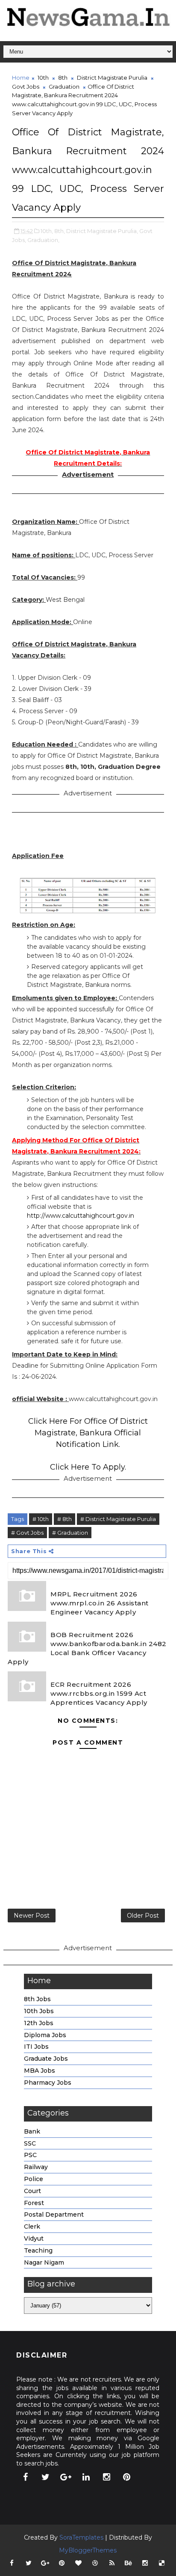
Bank (32, 2131)
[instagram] (106, 2477)
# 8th (65, 1519)
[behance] (129, 2563)
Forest (34, 2203)
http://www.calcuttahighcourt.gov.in (81, 1216)
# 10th (41, 1519)
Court (32, 2191)
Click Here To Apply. (88, 1467)
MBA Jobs (40, 2071)
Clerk (32, 2226)
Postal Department (54, 2214)
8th (63, 78)
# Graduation (70, 1533)
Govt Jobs (26, 87)
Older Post (143, 1916)
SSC (30, 2143)
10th (43, 78)
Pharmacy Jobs (48, 2083)
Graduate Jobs (46, 2059)
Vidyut (34, 2238)
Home (21, 78)
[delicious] (162, 2563)
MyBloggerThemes (88, 2550)
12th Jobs (39, 2023)
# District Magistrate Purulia (118, 1519)
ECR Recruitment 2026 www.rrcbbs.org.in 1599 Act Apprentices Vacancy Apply (99, 1693)
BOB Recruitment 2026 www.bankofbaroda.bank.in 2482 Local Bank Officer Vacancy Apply (87, 1648)
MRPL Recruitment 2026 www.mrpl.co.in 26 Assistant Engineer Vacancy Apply (100, 1603)
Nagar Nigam (44, 2262)
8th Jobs (37, 1999)
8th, (60, 231)
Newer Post (32, 1916)
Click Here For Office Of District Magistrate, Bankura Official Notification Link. (88, 1433)
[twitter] (46, 2477)
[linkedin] (86, 2477)
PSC (30, 2155)
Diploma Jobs (45, 2035)
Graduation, (43, 240)
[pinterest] (127, 2477)
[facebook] (25, 2477)
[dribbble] (95, 2563)
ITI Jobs (36, 2047)
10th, (47, 231)
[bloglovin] (79, 2563)
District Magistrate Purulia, (102, 231)
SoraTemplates (81, 2537)
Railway (36, 2167)
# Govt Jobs (27, 1533)
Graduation (64, 87)
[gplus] (66, 2477)
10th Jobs (39, 2011)
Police (34, 2179)
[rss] (112, 2563)
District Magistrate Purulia (112, 78)
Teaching (38, 2250)
